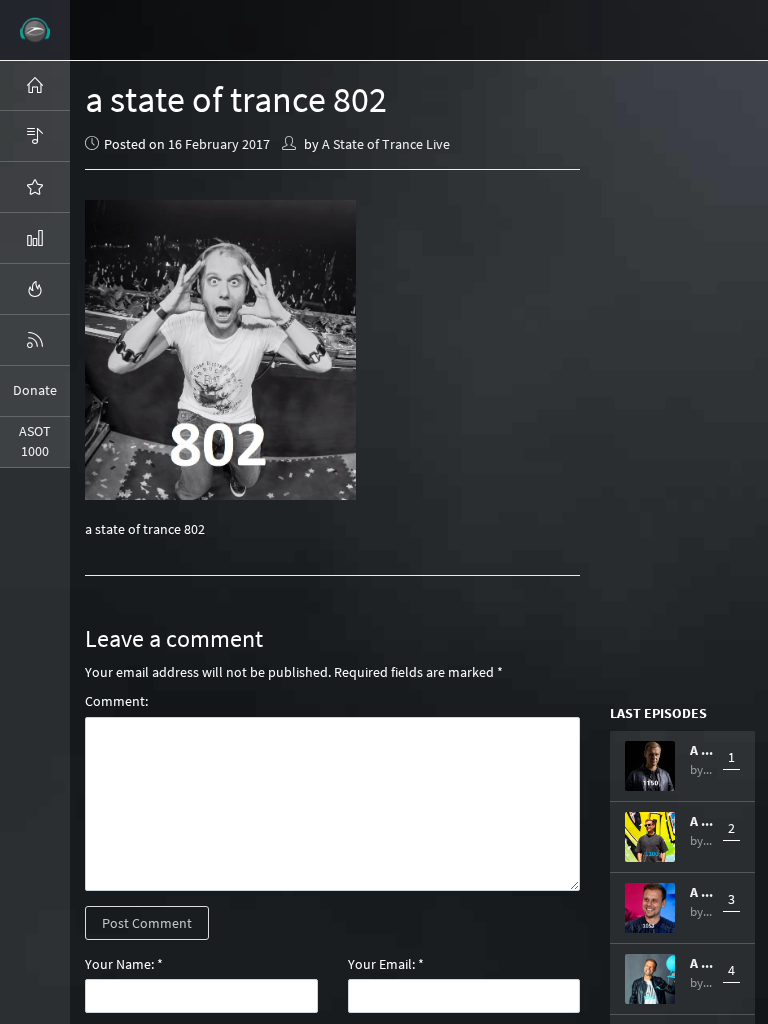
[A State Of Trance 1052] (650, 979)
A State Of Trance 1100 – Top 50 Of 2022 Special (701, 821)
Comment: (116, 701)
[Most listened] (35, 187)
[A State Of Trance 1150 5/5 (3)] (650, 766)
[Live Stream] (35, 289)
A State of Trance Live (386, 144)
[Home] (35, 85)
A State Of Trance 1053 (701, 892)
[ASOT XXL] (35, 238)
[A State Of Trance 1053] (650, 908)
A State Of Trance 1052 (701, 963)
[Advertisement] (689, 380)
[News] (35, 340)
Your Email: (381, 964)
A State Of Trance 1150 (701, 750)
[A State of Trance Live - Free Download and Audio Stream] (35, 30)
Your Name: (119, 964)
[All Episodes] (35, 136)
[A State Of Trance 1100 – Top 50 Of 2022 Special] (650, 837)
